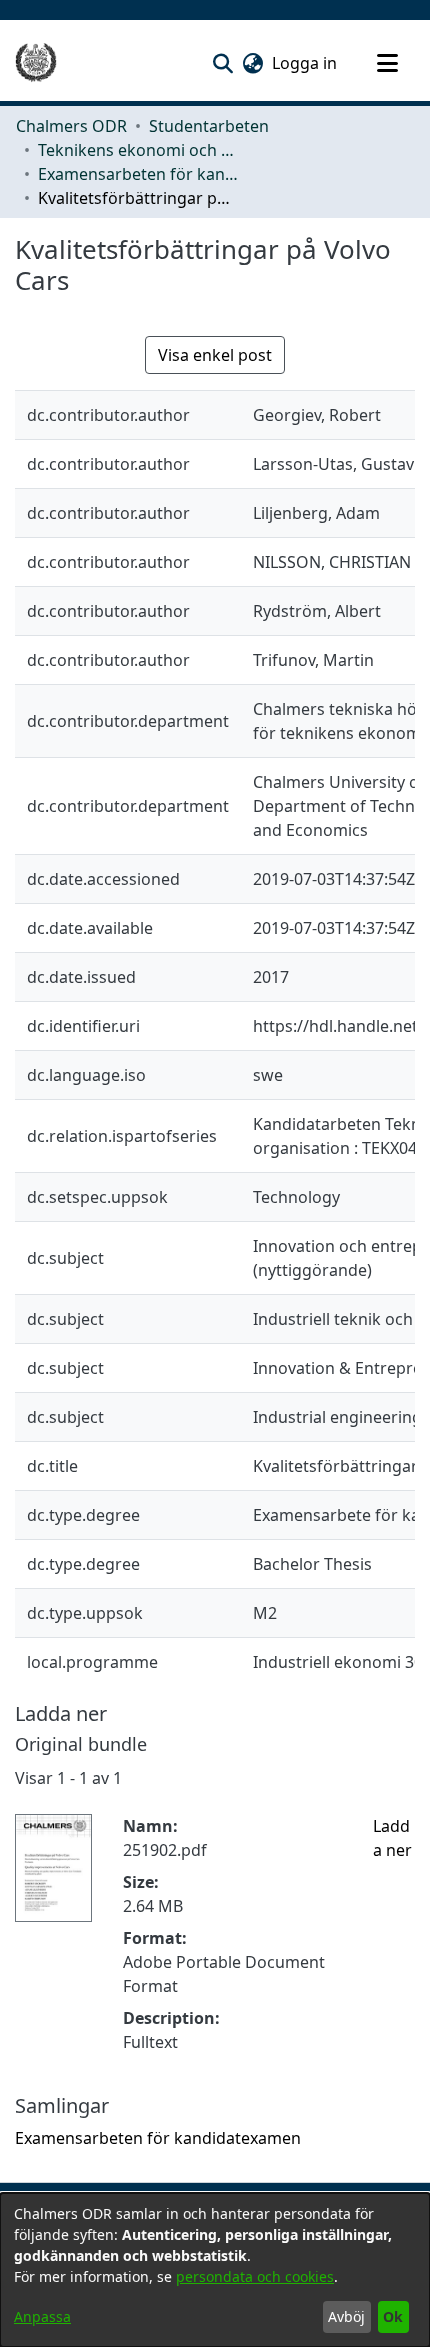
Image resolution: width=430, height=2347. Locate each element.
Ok (393, 2316)
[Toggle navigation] (387, 63)
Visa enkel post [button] (215, 355)
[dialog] (215, 2270)
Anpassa (42, 2316)
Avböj (346, 2316)
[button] (222, 63)
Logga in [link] (305, 63)
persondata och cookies (255, 2276)
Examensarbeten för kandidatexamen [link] (138, 174)
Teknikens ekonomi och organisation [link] (138, 150)
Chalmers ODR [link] (71, 126)
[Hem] (36, 63)
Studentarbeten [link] (209, 126)
